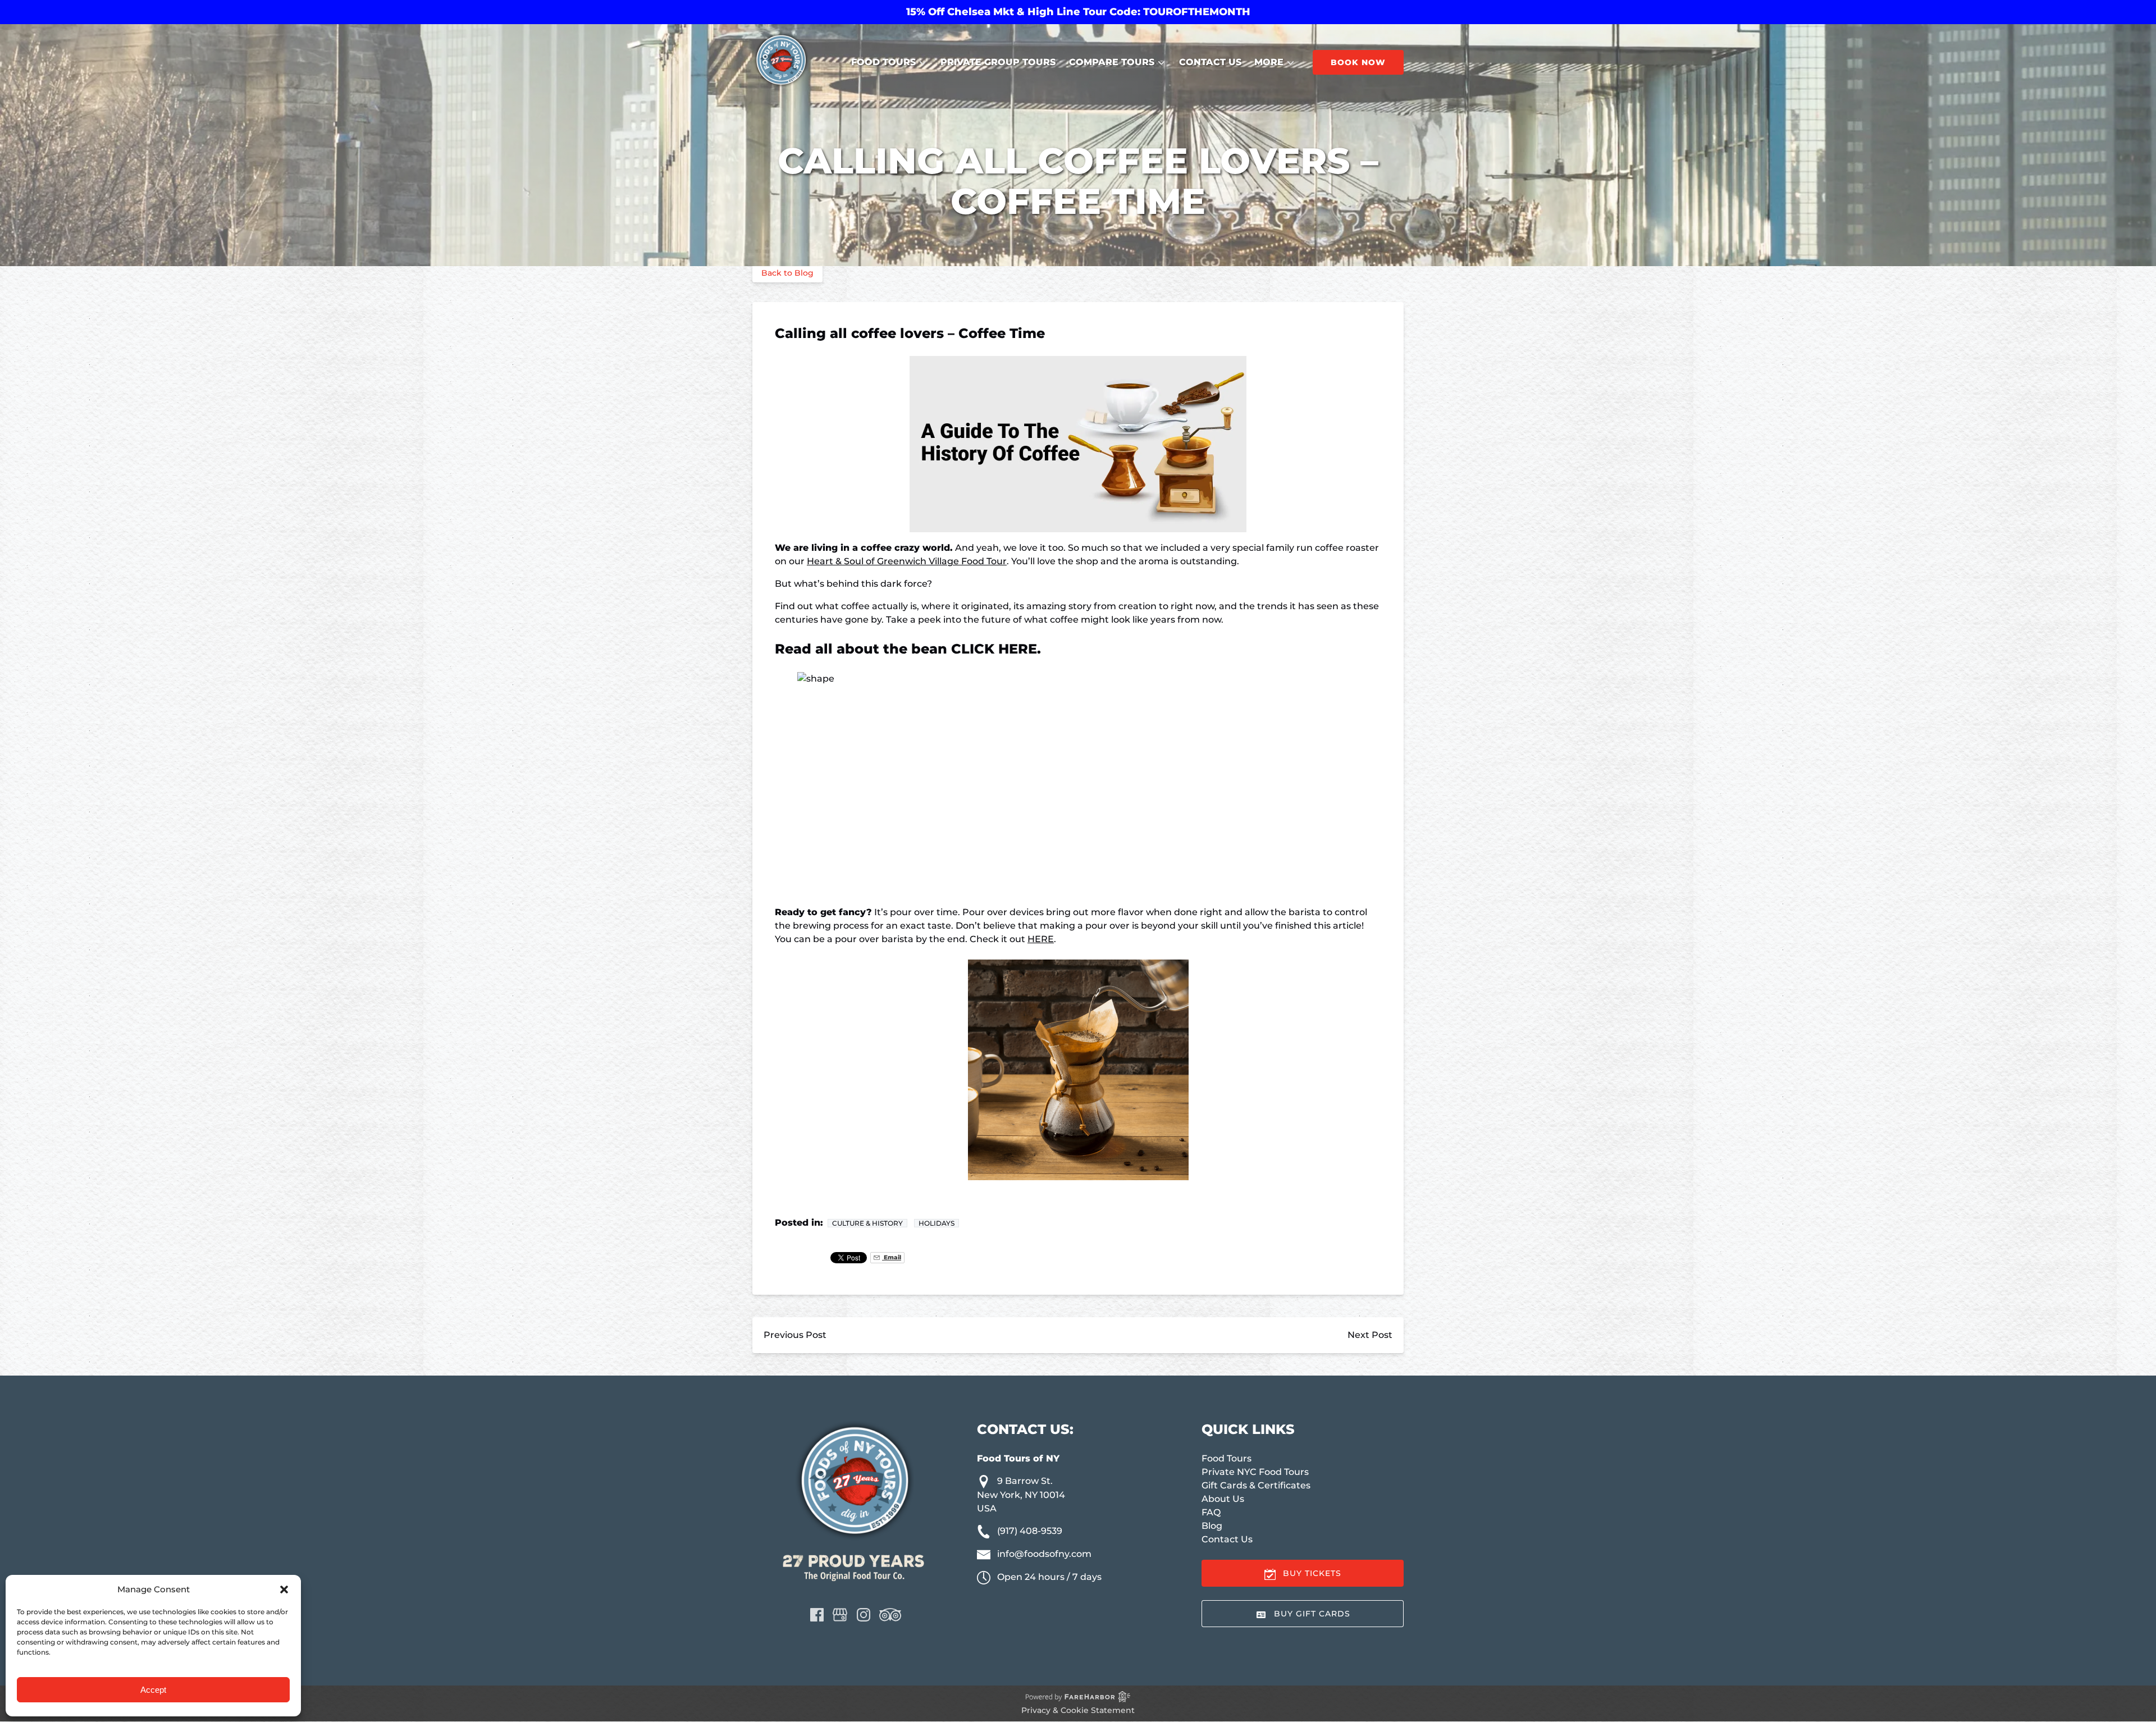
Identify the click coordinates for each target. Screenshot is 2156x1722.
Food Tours (1227, 1458)
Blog (1212, 1526)
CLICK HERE (994, 649)
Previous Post (795, 1335)
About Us (1223, 1499)
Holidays (937, 1223)
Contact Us (1210, 62)
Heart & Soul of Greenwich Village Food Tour (907, 561)
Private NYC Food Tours (1255, 1472)
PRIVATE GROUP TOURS (998, 62)
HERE (1041, 939)
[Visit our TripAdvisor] (890, 1615)
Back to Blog (787, 273)
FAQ (1211, 1512)
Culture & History (867, 1223)
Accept (153, 1690)
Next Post (1370, 1335)
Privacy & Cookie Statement (1078, 1710)
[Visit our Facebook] (817, 1615)
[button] (284, 1589)
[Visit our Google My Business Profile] (840, 1615)
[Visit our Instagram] (864, 1615)
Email (892, 1257)
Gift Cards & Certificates (1256, 1485)
